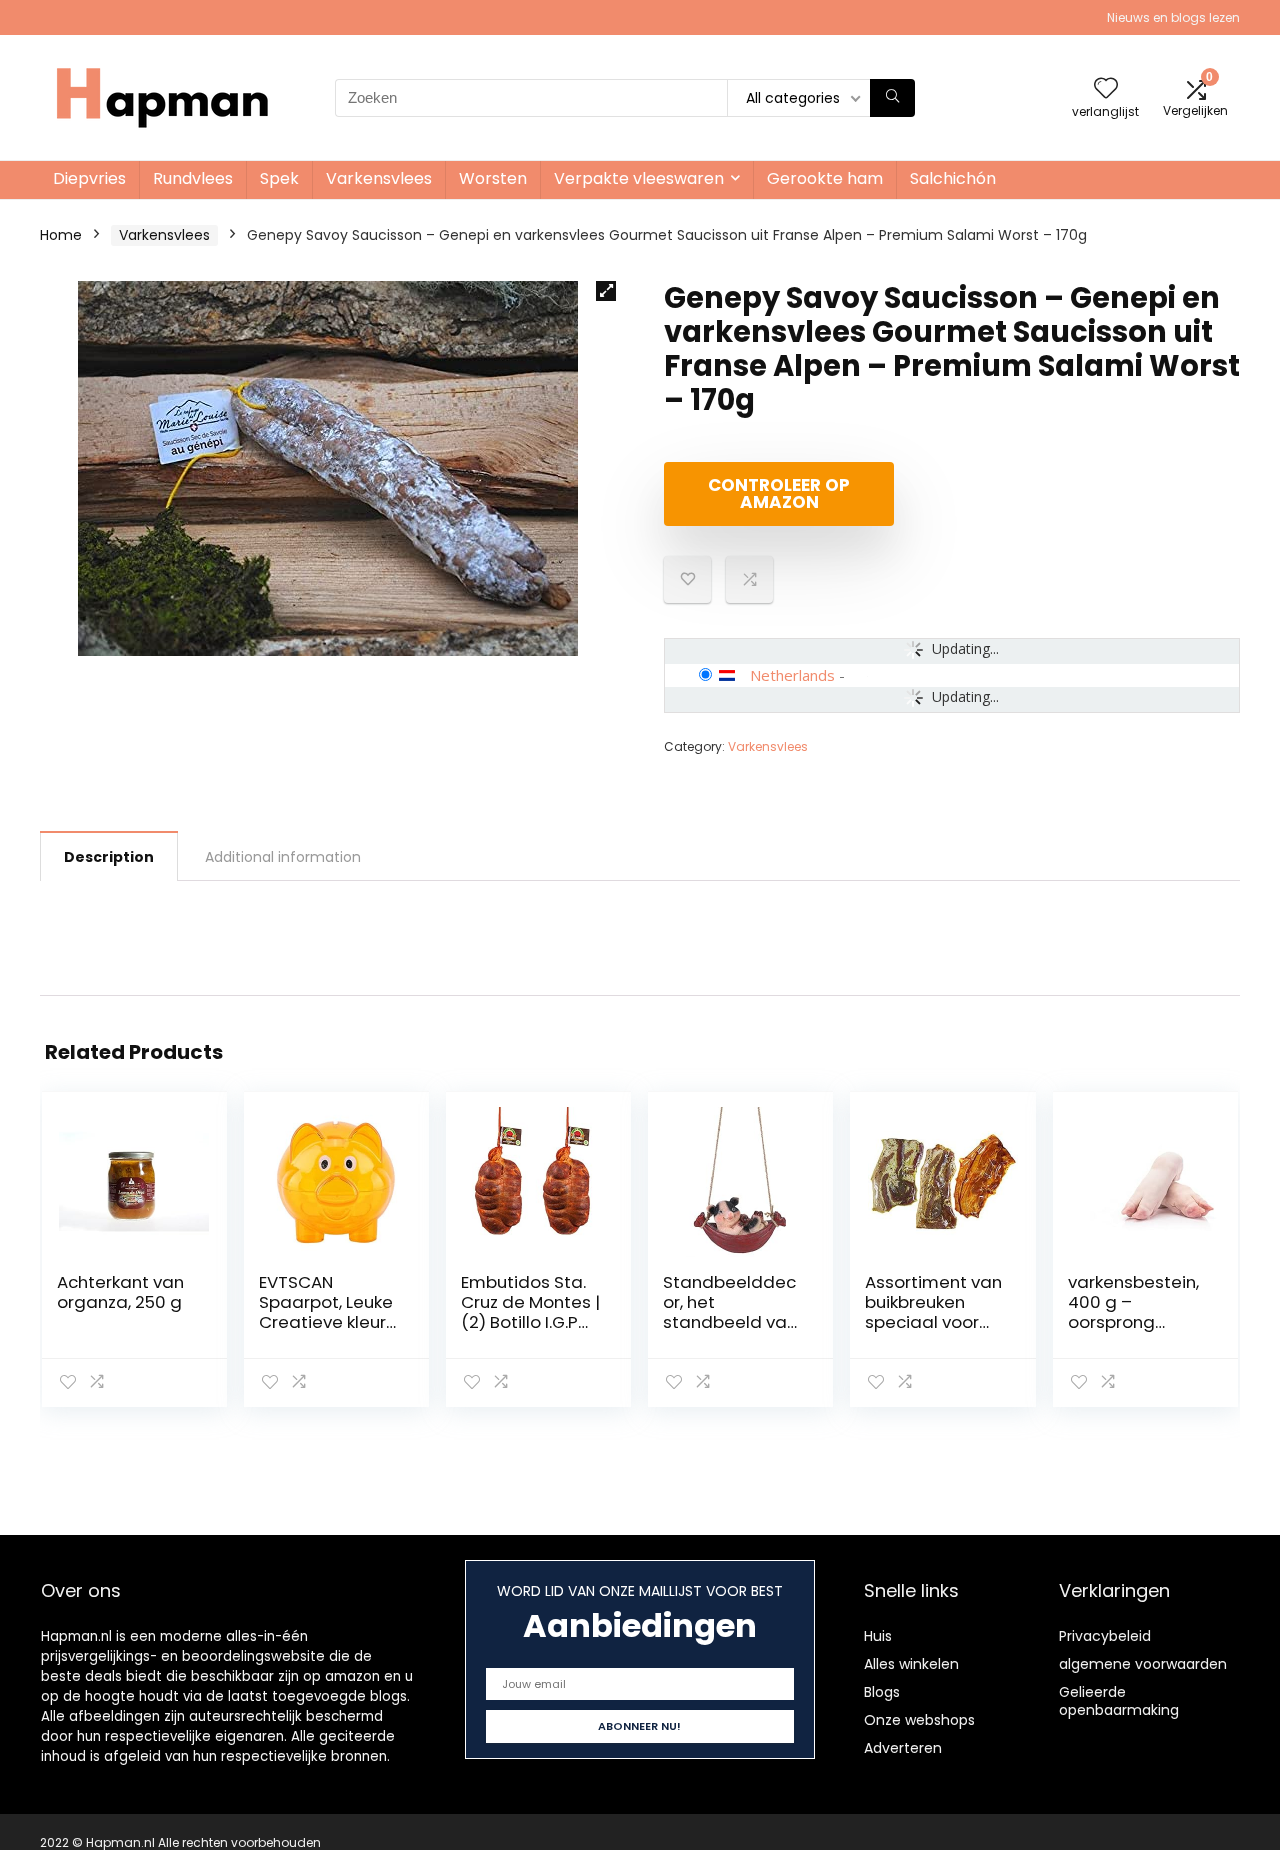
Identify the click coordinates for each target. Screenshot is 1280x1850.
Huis (878, 1636)
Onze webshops (919, 1720)
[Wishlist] (1106, 89)
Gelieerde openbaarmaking (1119, 1701)
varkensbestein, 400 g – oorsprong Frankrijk (1133, 1312)
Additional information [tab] (283, 857)
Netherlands (792, 675)
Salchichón (953, 178)
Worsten (493, 178)
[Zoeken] (892, 98)
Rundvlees (193, 178)
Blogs (882, 1692)
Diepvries (89, 178)
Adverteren (903, 1748)
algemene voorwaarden (1143, 1664)
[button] (606, 291)
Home (61, 235)
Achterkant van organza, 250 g (120, 1292)
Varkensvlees (379, 178)
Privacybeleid (1105, 1636)
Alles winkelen (911, 1664)
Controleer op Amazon (779, 493)
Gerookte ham (825, 178)
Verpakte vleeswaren (639, 178)
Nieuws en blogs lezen (1173, 17)
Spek (279, 178)
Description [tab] (109, 857)
